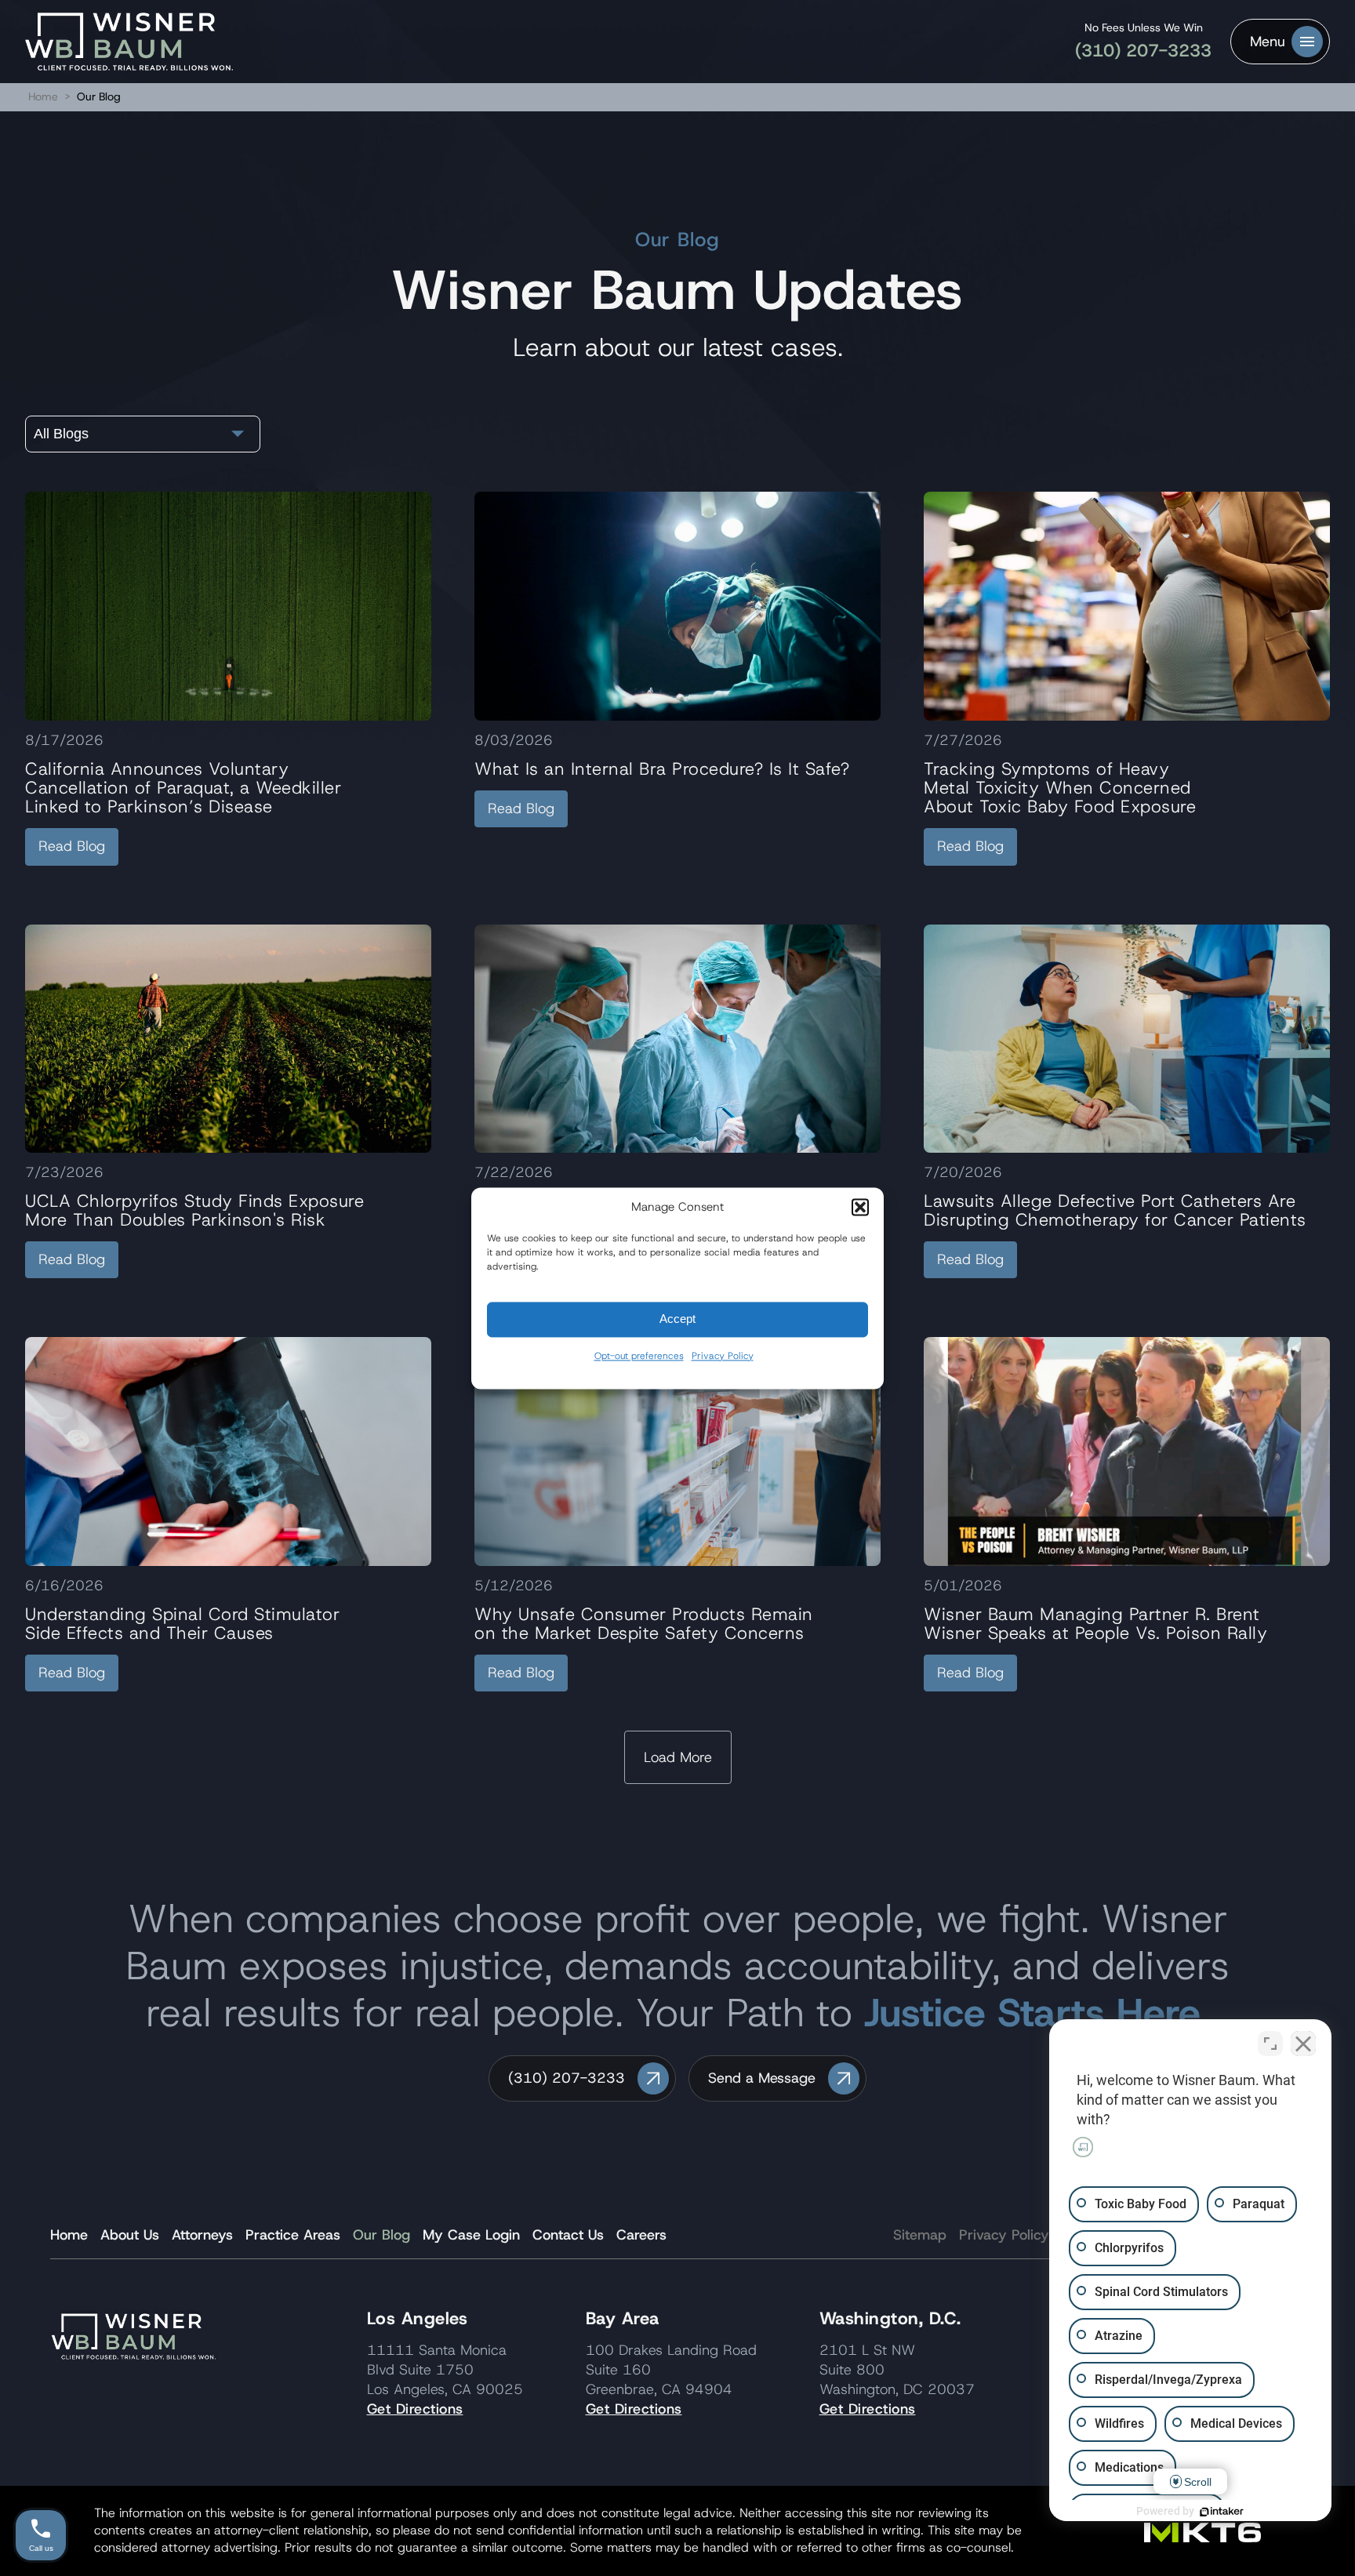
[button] (860, 1207)
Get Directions (415, 2409)
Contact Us (568, 2235)
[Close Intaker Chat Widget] (1303, 2044)
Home (43, 96)
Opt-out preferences (639, 1356)
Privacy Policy (723, 1356)
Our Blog (381, 2235)
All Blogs (61, 434)
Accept (677, 1319)
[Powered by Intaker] (1222, 2512)
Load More (678, 1757)
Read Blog (72, 846)
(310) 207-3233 (1143, 51)
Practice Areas (293, 2235)
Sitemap (920, 2235)
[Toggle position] (1270, 2044)
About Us (130, 2235)
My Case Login (471, 2235)
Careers (641, 2235)
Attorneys (202, 2235)
